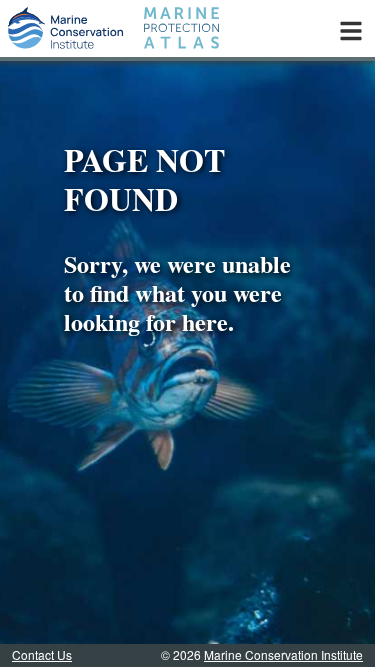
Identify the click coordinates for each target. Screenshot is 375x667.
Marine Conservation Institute (283, 654)
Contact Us (42, 654)
